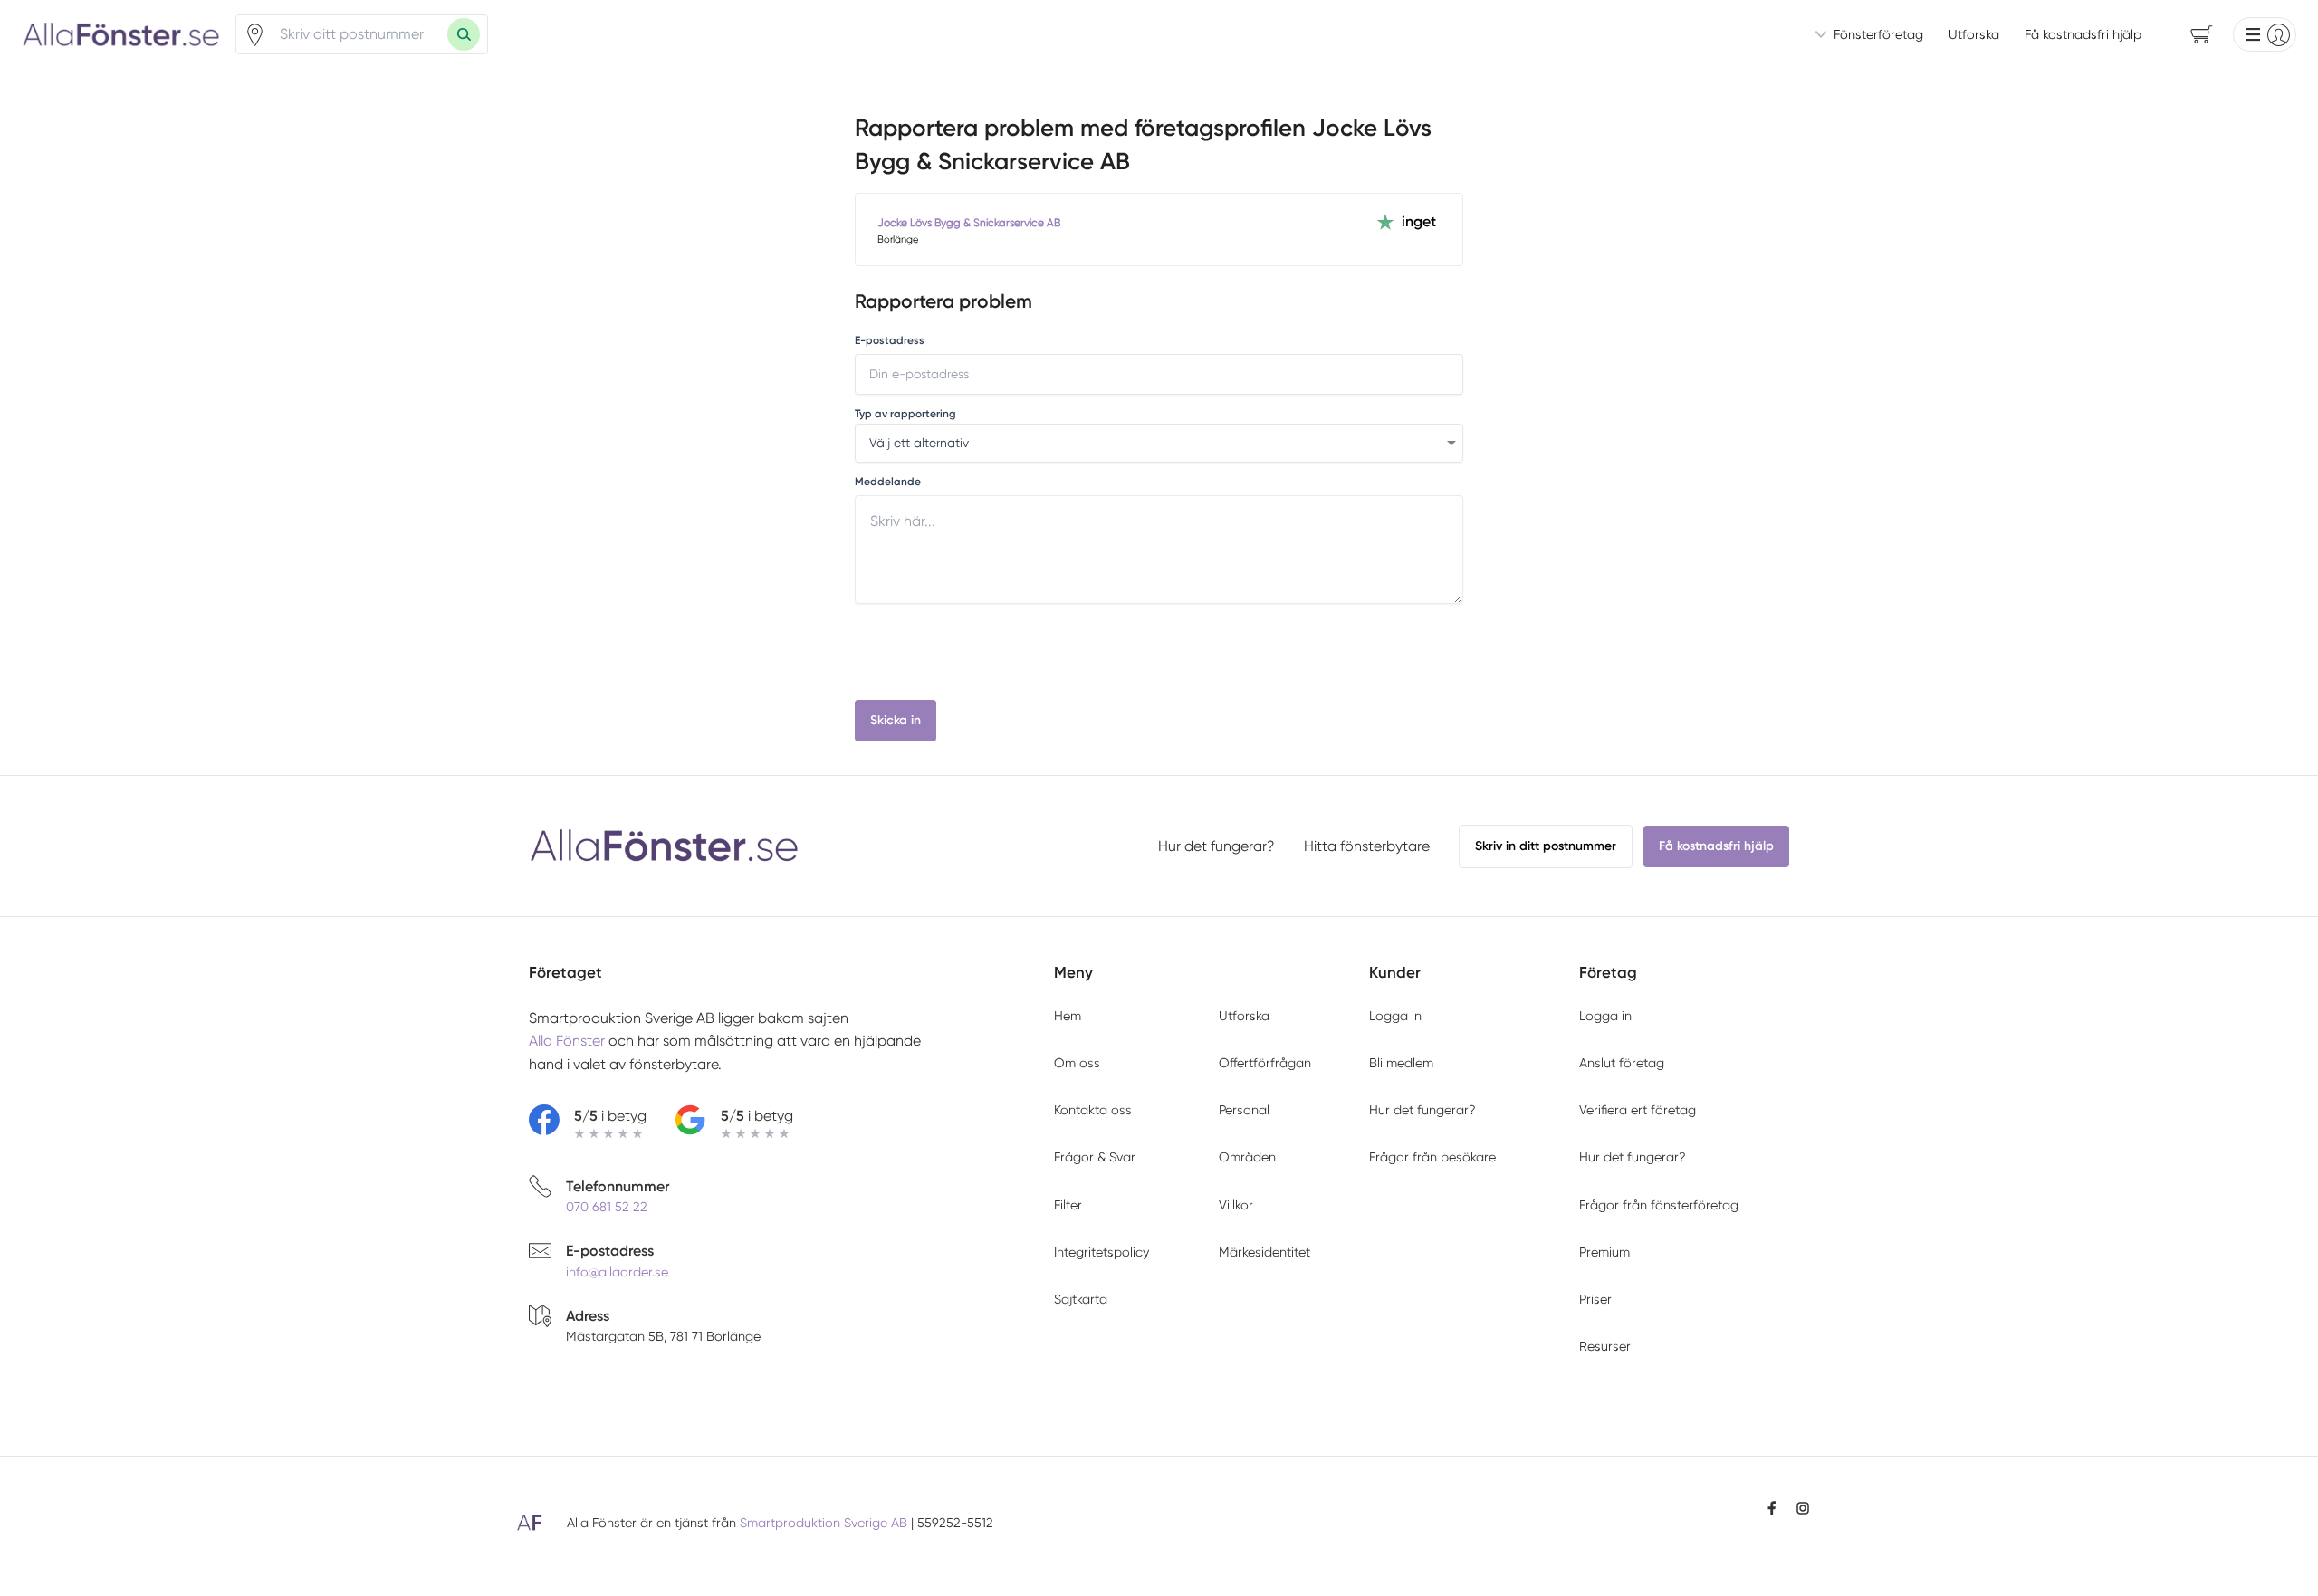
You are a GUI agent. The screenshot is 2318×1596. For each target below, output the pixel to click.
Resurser (1605, 1346)
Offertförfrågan (1265, 1063)
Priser (1595, 1299)
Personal (1244, 1110)
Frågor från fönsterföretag (1659, 1205)
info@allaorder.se (617, 1272)
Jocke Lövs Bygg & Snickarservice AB (969, 223)
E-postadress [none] (890, 340)
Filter (1068, 1205)
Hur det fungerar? (1216, 846)
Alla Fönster (567, 1041)
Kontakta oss (1093, 1110)
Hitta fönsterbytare (1367, 846)
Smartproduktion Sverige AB (824, 1523)
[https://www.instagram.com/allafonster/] (1803, 1508)
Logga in (1395, 1016)
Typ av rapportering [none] (905, 414)
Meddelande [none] (888, 482)
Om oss (1077, 1063)
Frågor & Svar (1095, 1157)
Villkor (1236, 1205)
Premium (1604, 1252)
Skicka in (896, 720)
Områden (1247, 1157)
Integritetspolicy (1102, 1252)
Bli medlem (1401, 1063)
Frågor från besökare (1432, 1157)
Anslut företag (1622, 1063)
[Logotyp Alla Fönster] (665, 846)
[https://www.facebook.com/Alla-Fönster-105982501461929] (1772, 1508)
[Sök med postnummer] (464, 34)
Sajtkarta (1081, 1299)
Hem (1068, 1016)
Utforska (1974, 34)
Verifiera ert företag (1638, 1110)
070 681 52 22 (607, 1207)
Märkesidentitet (1264, 1252)
